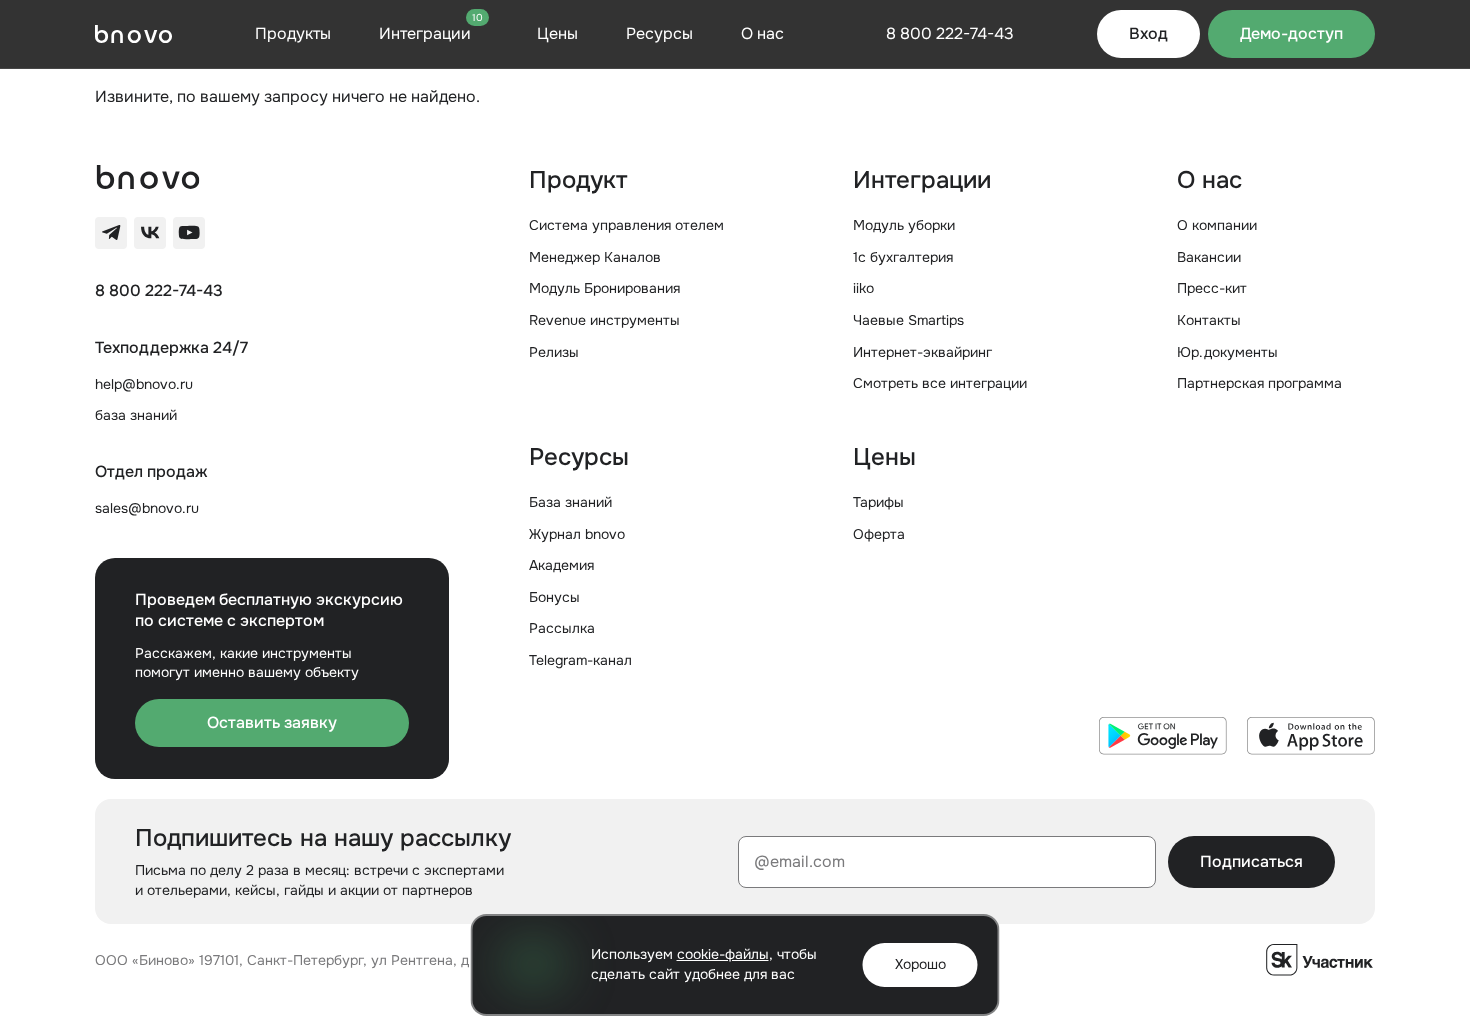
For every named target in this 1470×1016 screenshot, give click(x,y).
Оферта (879, 534)
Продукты (293, 33)
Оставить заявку (272, 722)
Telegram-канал (580, 660)
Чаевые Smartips (908, 320)
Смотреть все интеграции (940, 383)
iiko (863, 288)
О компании (1217, 225)
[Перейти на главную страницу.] (133, 34)
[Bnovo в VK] (150, 233)
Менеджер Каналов (595, 257)
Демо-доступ (1291, 33)
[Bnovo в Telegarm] (111, 233)
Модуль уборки (904, 225)
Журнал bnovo (577, 534)
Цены (557, 33)
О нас (762, 33)
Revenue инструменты (604, 320)
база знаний (136, 415)
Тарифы (878, 502)
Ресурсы (659, 33)
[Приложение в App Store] (1311, 736)
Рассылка (562, 628)
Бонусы (554, 597)
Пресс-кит (1212, 288)
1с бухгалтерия (903, 257)
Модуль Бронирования (604, 288)
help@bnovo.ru (144, 384)
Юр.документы (1227, 352)
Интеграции (431, 33)
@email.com (799, 861)
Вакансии (1209, 257)
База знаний (570, 502)
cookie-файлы (723, 954)
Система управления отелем (626, 225)
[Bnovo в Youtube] (189, 233)
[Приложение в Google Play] (1163, 736)
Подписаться (1251, 861)
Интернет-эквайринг (922, 352)
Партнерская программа (1259, 383)
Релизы (554, 352)
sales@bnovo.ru (147, 508)
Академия (561, 565)
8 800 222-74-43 (159, 291)
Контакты (1209, 320)
